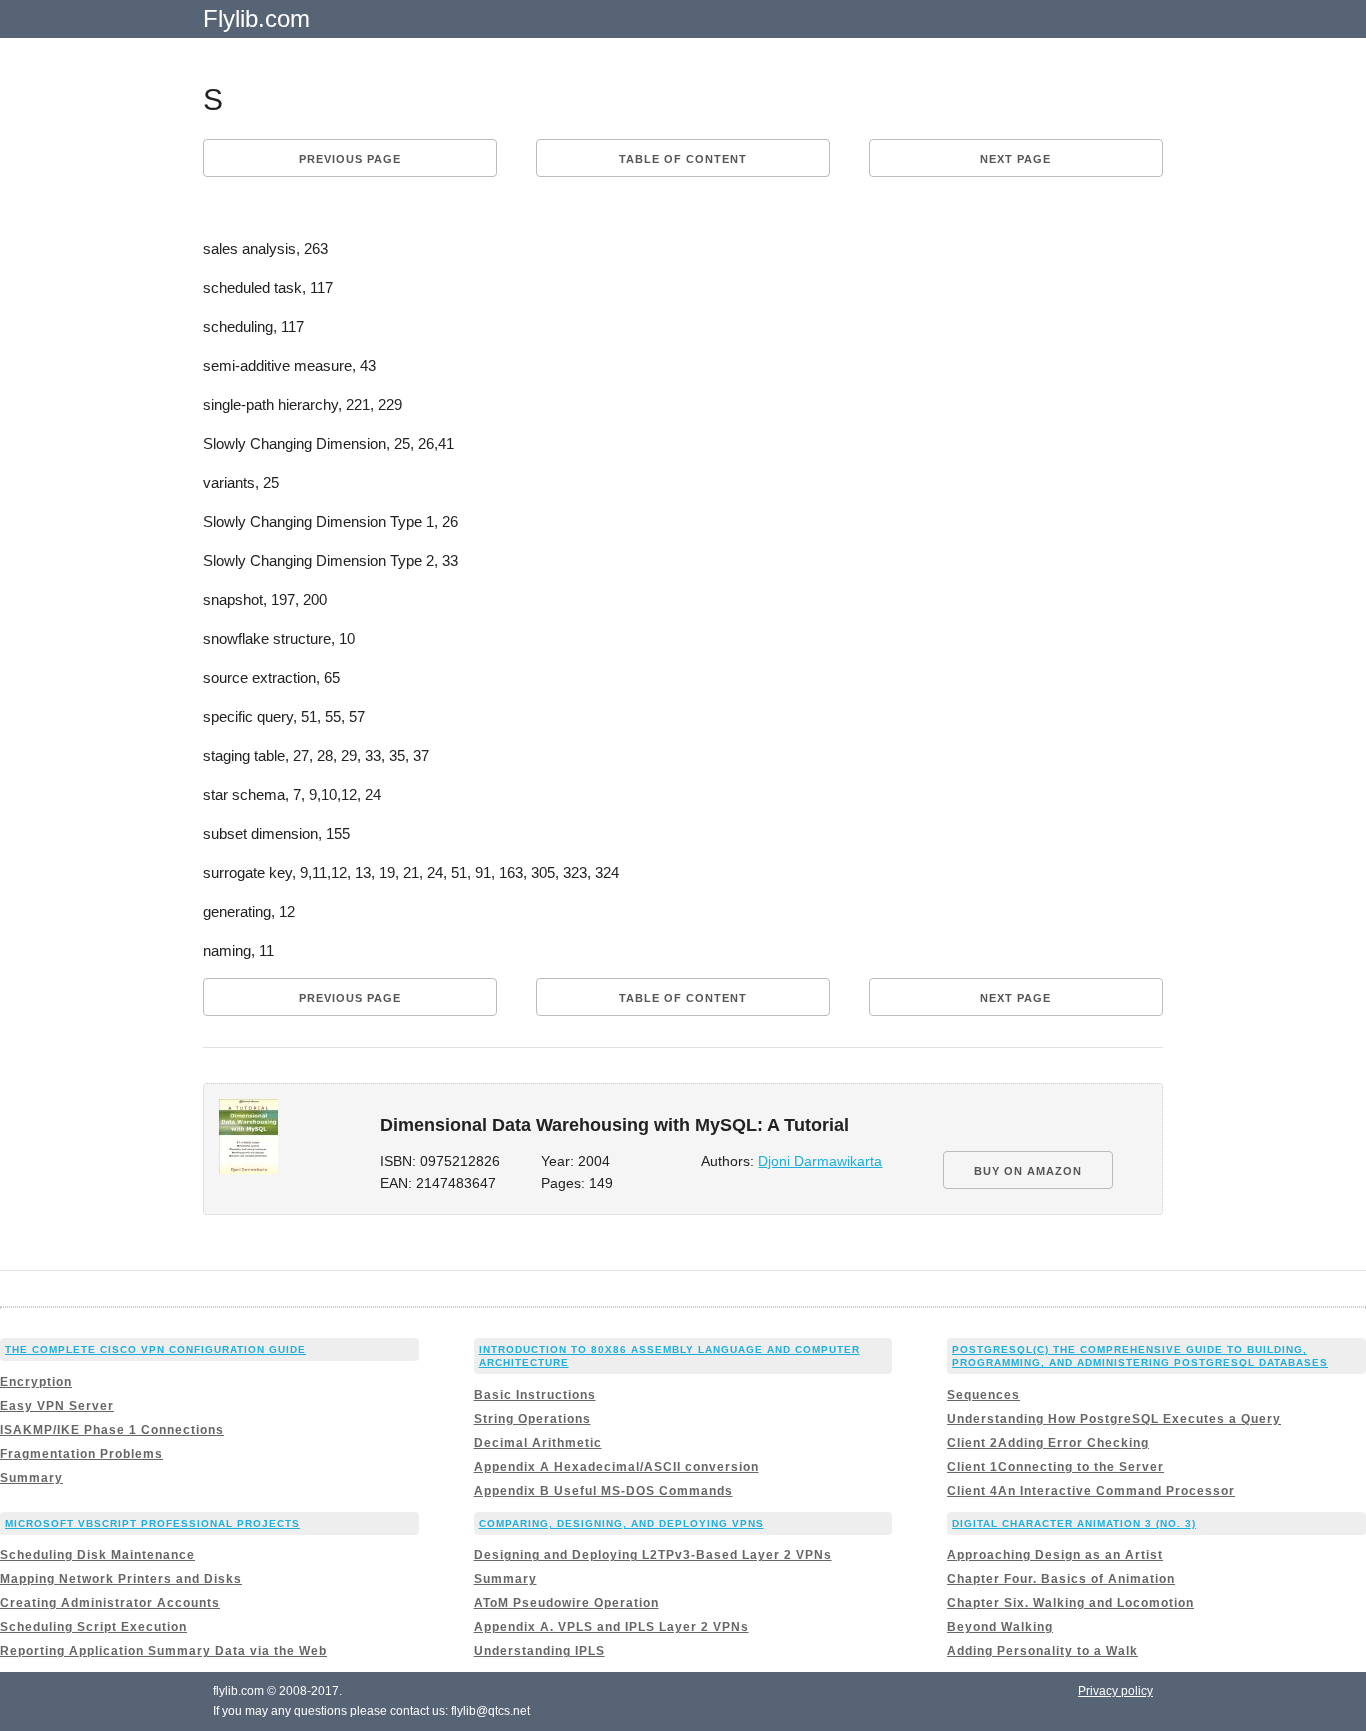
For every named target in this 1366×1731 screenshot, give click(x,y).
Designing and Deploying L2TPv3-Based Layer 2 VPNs (653, 1555)
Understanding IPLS (539, 1651)
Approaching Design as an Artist (1055, 1555)
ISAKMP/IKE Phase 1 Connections (112, 1430)
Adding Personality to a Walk (1042, 1651)
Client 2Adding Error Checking (1048, 1443)
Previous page (350, 159)
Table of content (683, 159)
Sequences (983, 1395)
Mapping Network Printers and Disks (121, 1579)
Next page (1015, 159)
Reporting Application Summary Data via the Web (163, 1651)
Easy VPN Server (57, 1406)
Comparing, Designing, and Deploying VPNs (621, 1523)
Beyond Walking (1000, 1627)
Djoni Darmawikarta (820, 1161)
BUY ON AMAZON (1028, 1171)
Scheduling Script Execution (93, 1627)
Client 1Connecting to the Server (1055, 1467)
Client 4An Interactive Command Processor (1091, 1491)
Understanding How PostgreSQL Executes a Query (1114, 1419)
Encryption (36, 1382)
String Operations (532, 1419)
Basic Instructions (535, 1395)
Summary (31, 1478)
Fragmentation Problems (81, 1454)
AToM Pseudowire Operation (566, 1603)
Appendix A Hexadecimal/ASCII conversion (616, 1467)
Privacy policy (1115, 1691)
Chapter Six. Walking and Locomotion (1070, 1603)
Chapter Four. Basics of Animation (1061, 1579)
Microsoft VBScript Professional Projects (152, 1523)
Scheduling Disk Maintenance (97, 1555)
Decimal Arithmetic (538, 1443)
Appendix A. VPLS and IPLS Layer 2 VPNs (611, 1627)
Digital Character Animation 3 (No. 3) (1074, 1523)
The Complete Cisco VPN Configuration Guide (155, 1349)
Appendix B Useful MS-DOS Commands (603, 1491)
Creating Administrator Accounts (110, 1603)
